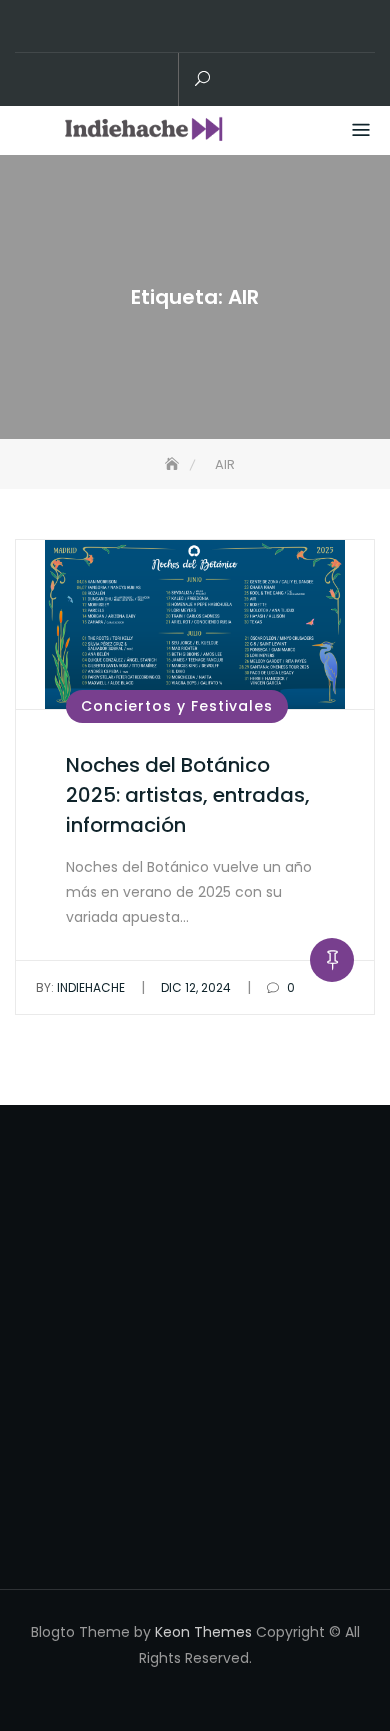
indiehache (80, 987)
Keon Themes (203, 1632)
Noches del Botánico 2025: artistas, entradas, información (188, 795)
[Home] (174, 464)
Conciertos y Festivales (177, 706)
